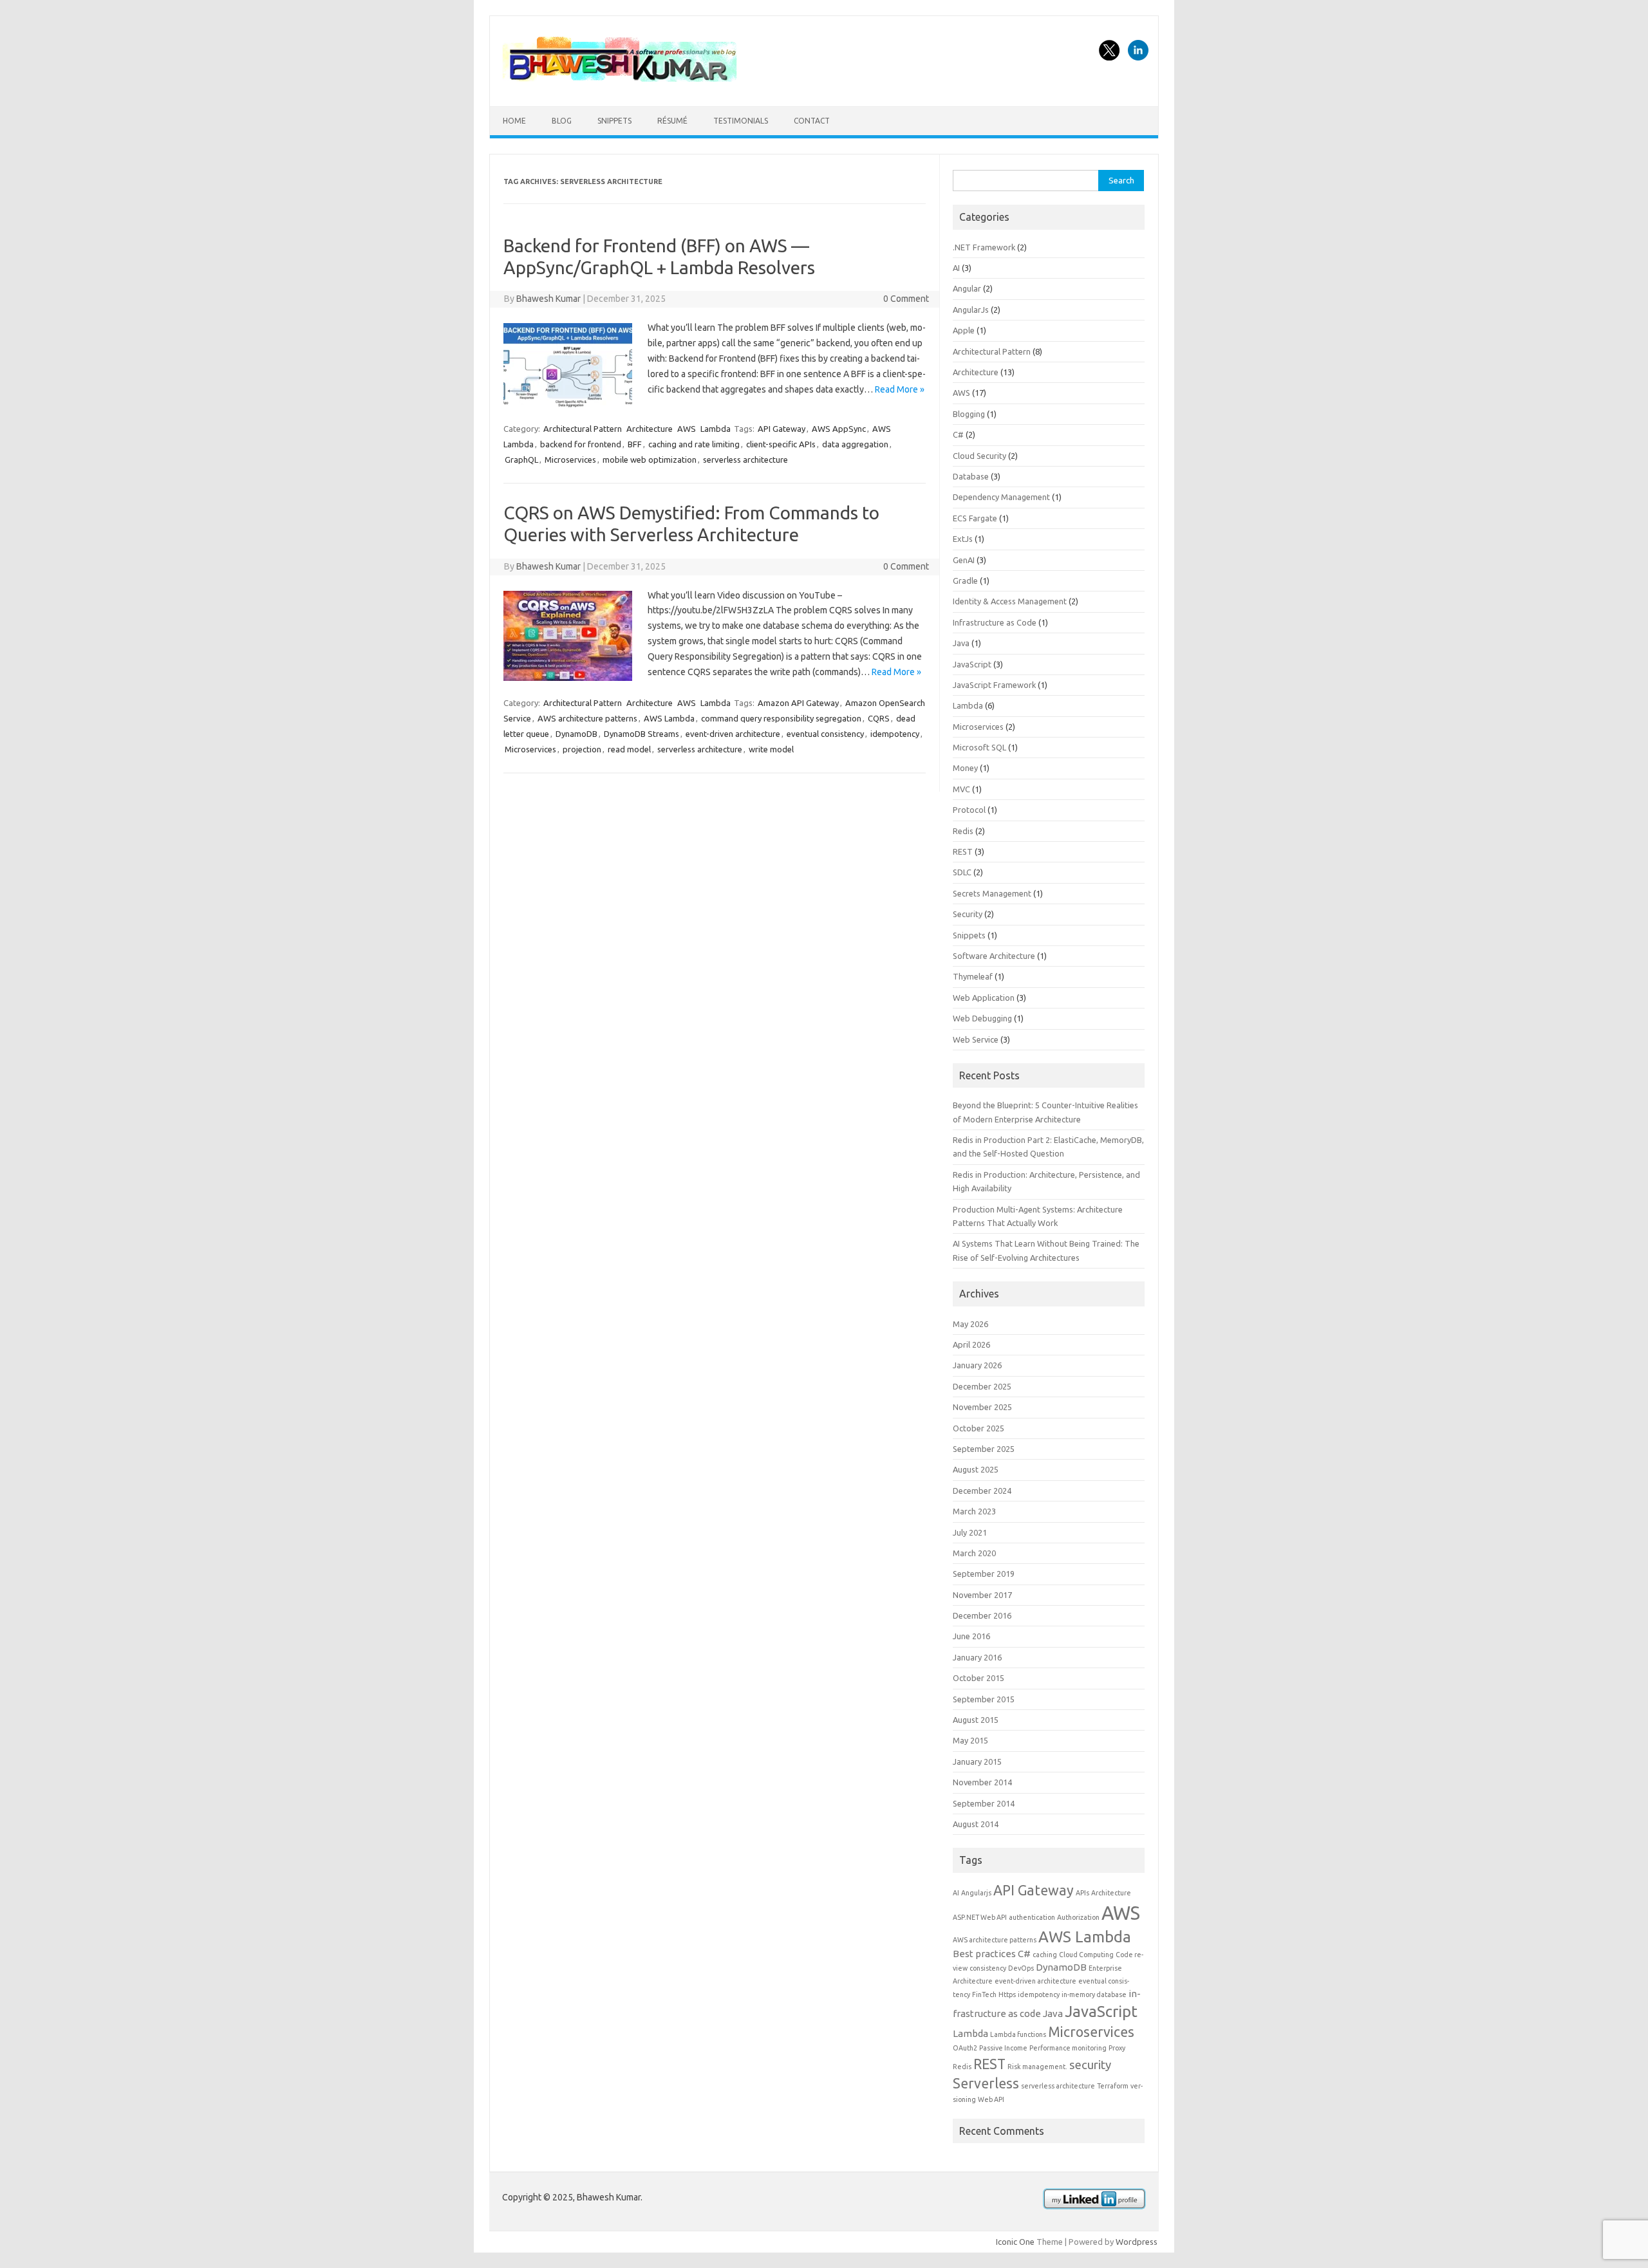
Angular (967, 288)
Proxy (1117, 2048)
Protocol (969, 810)
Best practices (984, 1954)
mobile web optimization (650, 460)
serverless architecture (745, 460)
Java (961, 643)
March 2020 (974, 1553)
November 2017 (982, 1595)
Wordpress (1137, 2242)
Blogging (969, 414)
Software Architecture (994, 956)
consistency (988, 1968)
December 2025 (982, 1386)
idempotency (895, 734)
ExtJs (963, 539)
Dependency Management (1001, 497)
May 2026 (970, 1324)
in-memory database (1094, 1994)
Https (1007, 1994)
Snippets (614, 121)
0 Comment (906, 299)
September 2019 (984, 1574)
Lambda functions (1018, 2034)
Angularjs (976, 1893)
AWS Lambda (669, 718)
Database (971, 476)
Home (514, 121)
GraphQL (521, 460)
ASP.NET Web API (980, 1917)
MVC (961, 789)
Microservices (570, 460)
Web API (991, 2099)
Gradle (965, 581)
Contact (812, 121)
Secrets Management (992, 893)
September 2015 (984, 1699)
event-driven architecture (733, 734)
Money (965, 768)
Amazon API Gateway (798, 703)
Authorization (1078, 1917)
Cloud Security (979, 456)
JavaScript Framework (994, 685)
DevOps (1021, 1968)
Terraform (1113, 2086)
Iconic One (1015, 2242)
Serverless (986, 2083)
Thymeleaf (973, 976)
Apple (964, 330)
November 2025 (982, 1407)
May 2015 (970, 1740)
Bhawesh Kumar (548, 299)
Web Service (976, 1039)
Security (968, 914)
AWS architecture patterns (587, 718)
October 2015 (979, 1678)
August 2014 (976, 1824)
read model (629, 749)
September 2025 (984, 1449)
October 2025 (979, 1428)
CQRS (879, 718)
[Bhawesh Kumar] (621, 84)
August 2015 (976, 1720)
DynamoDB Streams (641, 734)
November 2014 (982, 1782)
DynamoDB (576, 734)
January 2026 (977, 1365)
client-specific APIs (781, 444)
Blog (562, 121)
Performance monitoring (1068, 2048)
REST (963, 851)
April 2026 (971, 1344)
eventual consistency (825, 734)
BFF (635, 444)
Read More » (900, 389)
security (1090, 2065)
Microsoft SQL (979, 747)
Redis (963, 831)
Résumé (672, 121)
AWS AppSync (839, 429)
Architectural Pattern (583, 429)
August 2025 (976, 1469)
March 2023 (974, 1511)
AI (956, 268)
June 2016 (971, 1636)
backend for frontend (581, 444)
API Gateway (782, 429)
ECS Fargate (975, 518)
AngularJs (971, 310)
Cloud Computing (1086, 1955)
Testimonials (741, 121)
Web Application (984, 998)
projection (582, 749)
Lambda (716, 429)
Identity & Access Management (1010, 601)
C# (958, 434)
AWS (687, 429)
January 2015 (977, 1761)
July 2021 (970, 1532)
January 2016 (977, 1657)
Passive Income (1003, 2048)
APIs (1082, 1893)
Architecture (650, 429)
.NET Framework (984, 247)
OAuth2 (965, 2048)
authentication (1032, 1917)
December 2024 (982, 1491)
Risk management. (1037, 2067)
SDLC (962, 872)
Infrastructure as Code (995, 622)
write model (771, 749)
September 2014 (984, 1803)
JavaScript (972, 664)
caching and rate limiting (694, 444)
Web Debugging (982, 1018)
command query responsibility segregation (781, 718)
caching (1045, 1955)
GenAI (964, 560)
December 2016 (982, 1615)
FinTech (984, 1994)
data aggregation (855, 444)
